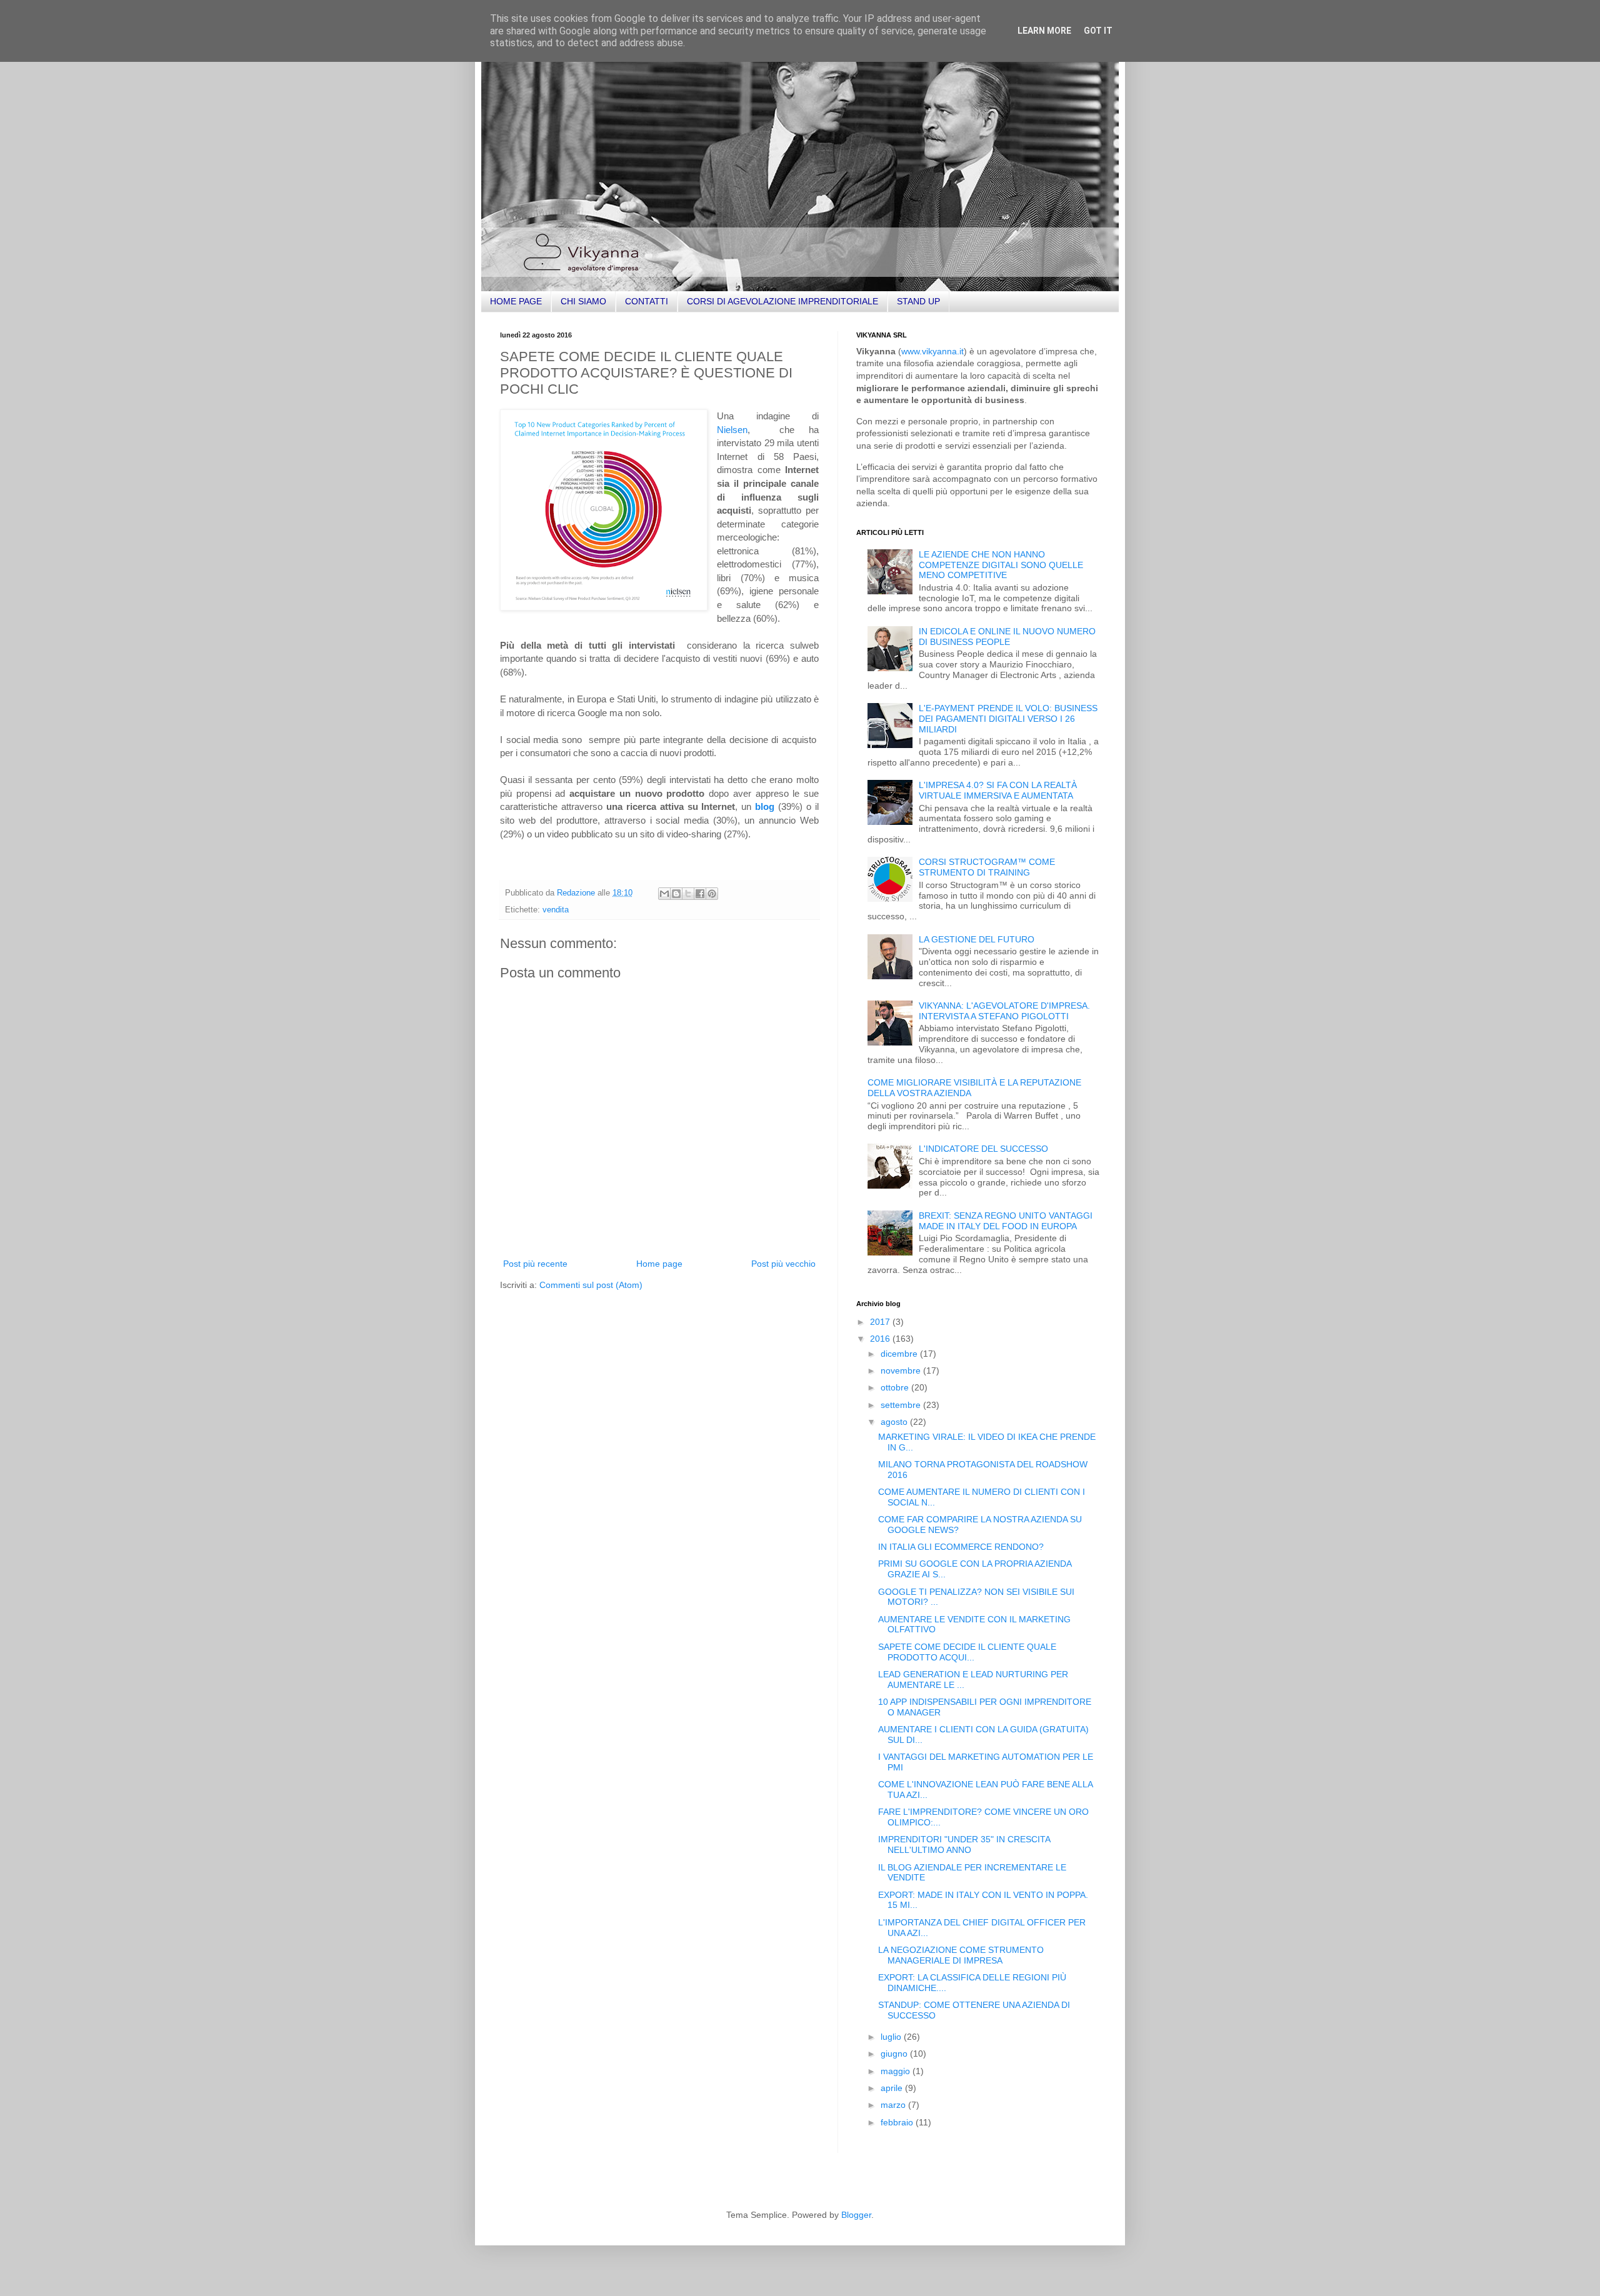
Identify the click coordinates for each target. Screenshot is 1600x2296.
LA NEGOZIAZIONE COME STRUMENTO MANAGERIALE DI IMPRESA (961, 1955)
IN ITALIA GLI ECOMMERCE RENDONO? (961, 1547)
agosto (895, 1422)
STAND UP (918, 301)
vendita (556, 910)
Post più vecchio (783, 1264)
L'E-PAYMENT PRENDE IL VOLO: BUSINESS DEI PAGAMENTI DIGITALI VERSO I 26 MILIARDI (1008, 719)
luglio (892, 2037)
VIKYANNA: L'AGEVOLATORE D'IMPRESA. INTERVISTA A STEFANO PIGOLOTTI (1004, 1011)
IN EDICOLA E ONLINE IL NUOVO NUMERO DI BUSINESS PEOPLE (1007, 636)
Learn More (1044, 31)
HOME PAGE (516, 301)
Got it (1098, 31)
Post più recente (535, 1264)
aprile (893, 2088)
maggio (897, 2071)
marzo (894, 2105)
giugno (895, 2054)
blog (765, 806)
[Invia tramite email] (664, 894)
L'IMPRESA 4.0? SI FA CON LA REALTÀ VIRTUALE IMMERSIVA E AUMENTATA (998, 790)
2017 (881, 1322)
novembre (902, 1370)
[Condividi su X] (688, 894)
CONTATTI (647, 301)
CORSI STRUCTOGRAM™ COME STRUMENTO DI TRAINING (987, 867)
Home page (659, 1264)
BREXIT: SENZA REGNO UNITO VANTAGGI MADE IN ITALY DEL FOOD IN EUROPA (1006, 1221)
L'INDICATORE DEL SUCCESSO (983, 1149)
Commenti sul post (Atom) (591, 1285)
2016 (881, 1339)
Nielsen (732, 430)
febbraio (898, 2122)
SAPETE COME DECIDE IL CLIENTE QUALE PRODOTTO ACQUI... (967, 1652)
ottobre (896, 1387)
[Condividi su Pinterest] (712, 894)
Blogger (856, 2215)
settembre (902, 1405)
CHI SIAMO (583, 301)
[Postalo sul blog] (676, 894)
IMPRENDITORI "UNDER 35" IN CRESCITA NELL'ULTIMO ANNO (964, 1844)
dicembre (900, 1354)
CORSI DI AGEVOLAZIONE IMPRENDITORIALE (782, 301)
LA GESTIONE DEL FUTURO (977, 939)
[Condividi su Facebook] (700, 894)
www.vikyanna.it (932, 351)
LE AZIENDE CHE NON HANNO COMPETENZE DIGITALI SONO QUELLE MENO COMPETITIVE (1001, 565)
